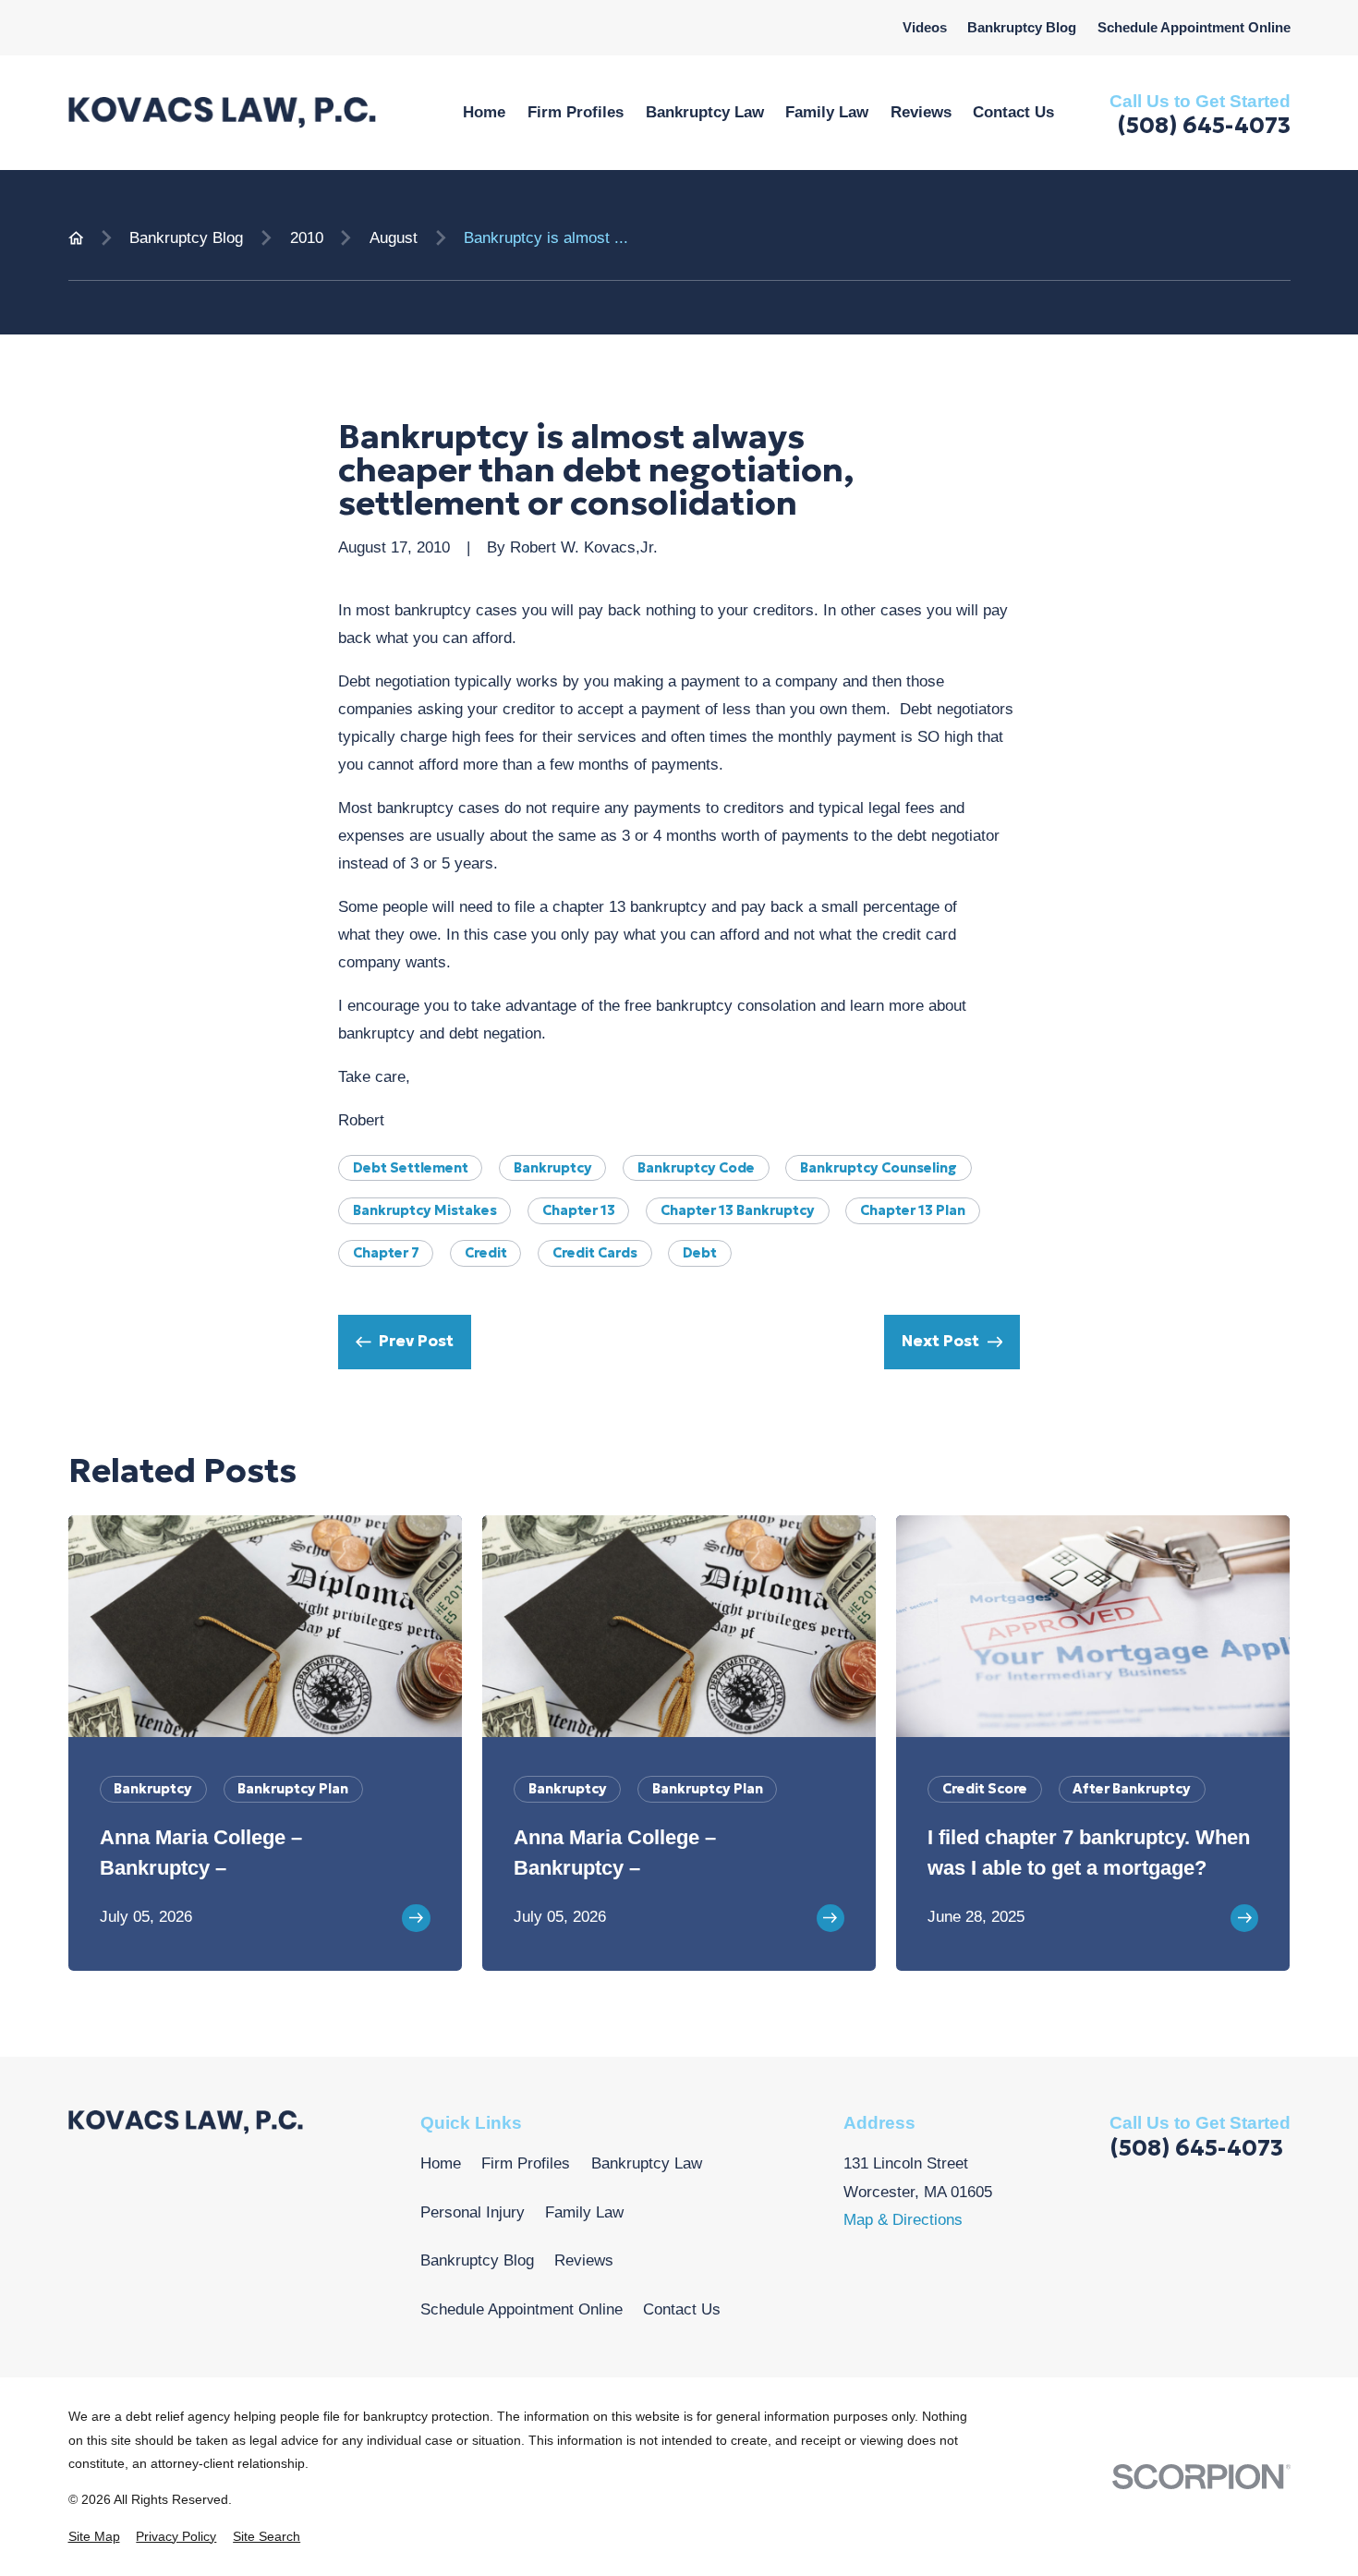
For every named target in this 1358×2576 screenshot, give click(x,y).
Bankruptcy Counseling (879, 1168)
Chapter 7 (386, 1253)
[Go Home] (76, 238)
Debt (700, 1253)
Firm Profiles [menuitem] (576, 112)
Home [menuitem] (484, 112)
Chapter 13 (579, 1210)
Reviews (584, 2260)
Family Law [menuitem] (827, 112)
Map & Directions (903, 2220)
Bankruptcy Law (647, 2163)
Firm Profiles (526, 2163)
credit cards (595, 1253)
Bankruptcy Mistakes (425, 1210)
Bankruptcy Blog (1022, 28)
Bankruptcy (553, 1168)
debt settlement (411, 1168)
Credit (486, 1253)
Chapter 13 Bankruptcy (738, 1210)
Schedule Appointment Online (1194, 28)
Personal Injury (473, 2212)
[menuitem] (94, 2537)
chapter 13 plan (913, 1210)
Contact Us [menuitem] (1013, 112)
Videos (925, 28)
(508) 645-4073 (1204, 126)
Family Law (584, 2212)
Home (441, 2163)
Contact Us (682, 2309)
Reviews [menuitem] (921, 112)
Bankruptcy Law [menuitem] (705, 112)
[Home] (223, 113)
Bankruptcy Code (696, 1168)
